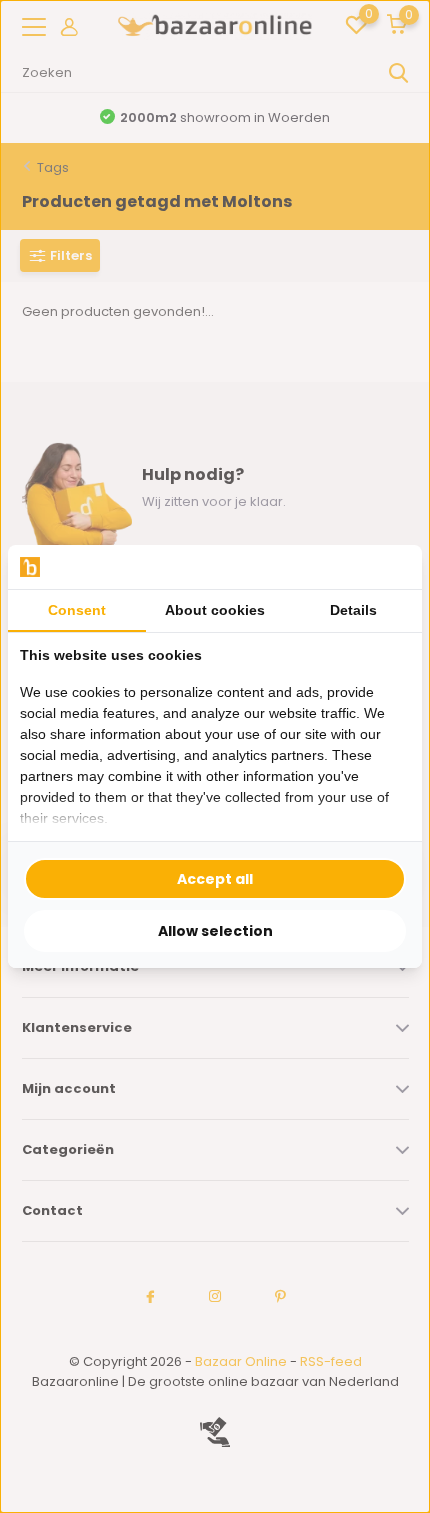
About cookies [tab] (215, 610)
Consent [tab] (77, 610)
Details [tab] (353, 610)
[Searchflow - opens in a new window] (385, 567)
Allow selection (215, 931)
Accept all (215, 879)
